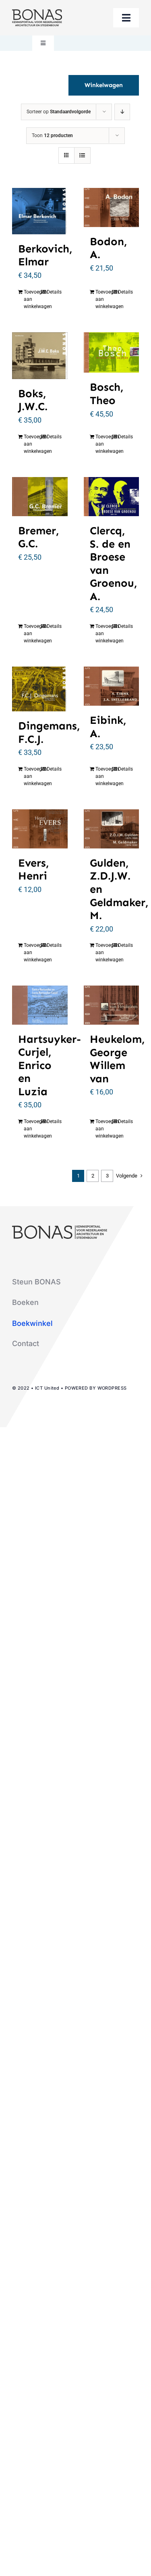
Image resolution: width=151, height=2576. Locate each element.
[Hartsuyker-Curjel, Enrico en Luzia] (40, 1005)
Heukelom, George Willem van (117, 1059)
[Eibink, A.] (112, 686)
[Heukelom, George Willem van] (112, 1005)
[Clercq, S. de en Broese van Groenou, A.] (112, 497)
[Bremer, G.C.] (40, 497)
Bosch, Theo (107, 394)
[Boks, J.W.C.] (40, 356)
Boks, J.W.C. (33, 400)
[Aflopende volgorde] (122, 112)
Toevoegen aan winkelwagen (32, 299)
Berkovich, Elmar (45, 255)
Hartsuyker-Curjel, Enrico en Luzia (50, 1065)
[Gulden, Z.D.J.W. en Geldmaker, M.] (112, 829)
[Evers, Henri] (40, 829)
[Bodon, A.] (112, 207)
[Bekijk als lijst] (82, 155)
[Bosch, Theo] (112, 353)
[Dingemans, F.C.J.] (40, 689)
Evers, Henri (33, 870)
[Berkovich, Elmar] (40, 211)
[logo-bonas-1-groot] (37, 13)
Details (54, 292)
